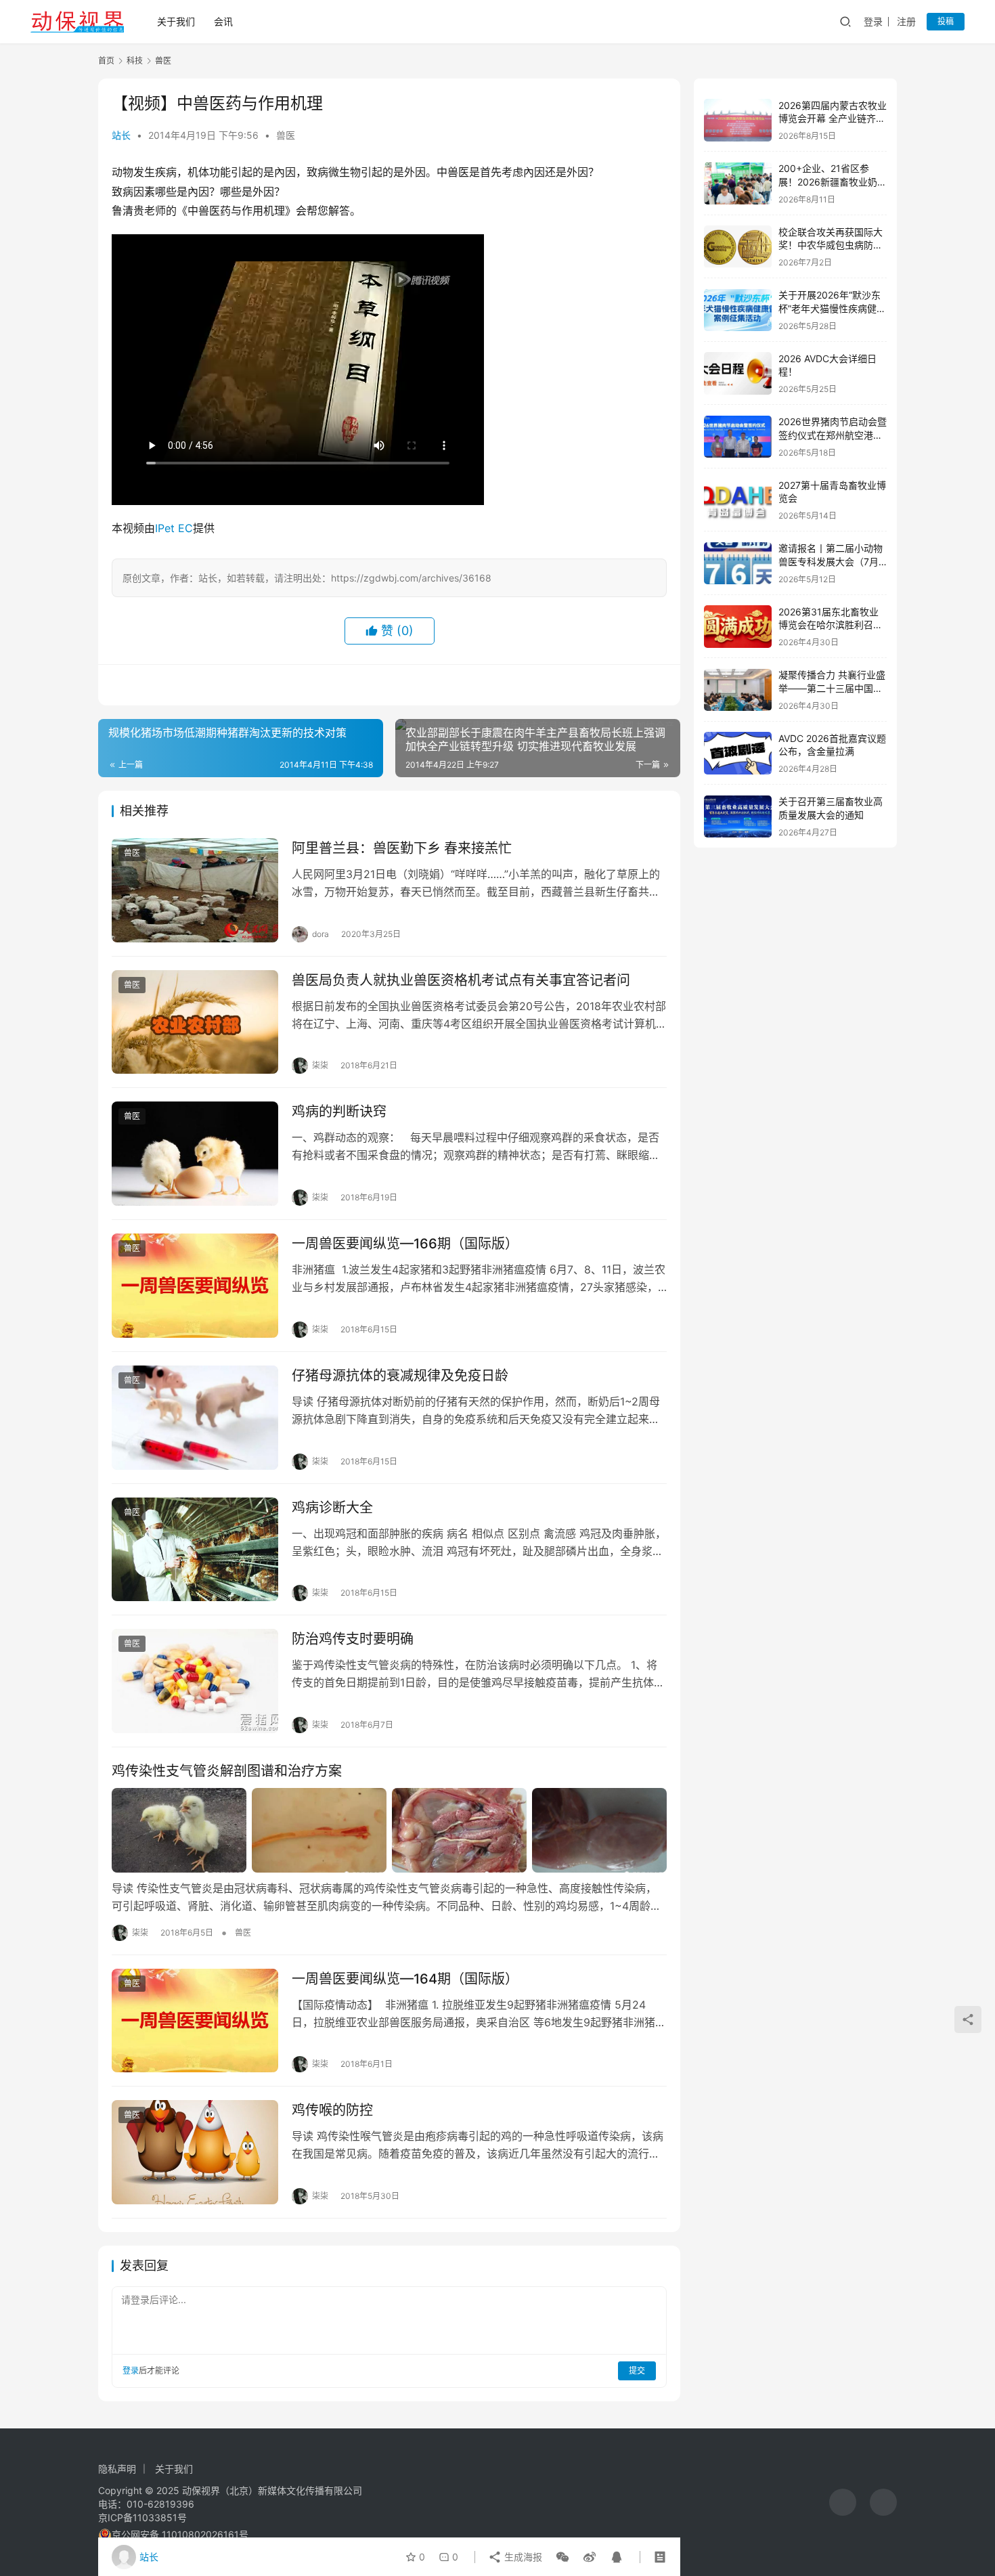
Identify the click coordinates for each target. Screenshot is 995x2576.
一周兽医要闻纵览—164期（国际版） (405, 1979)
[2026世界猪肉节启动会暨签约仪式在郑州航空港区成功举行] (738, 437)
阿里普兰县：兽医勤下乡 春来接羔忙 (402, 848)
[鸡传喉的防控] (195, 2152)
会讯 (223, 21)
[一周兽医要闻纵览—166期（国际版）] (195, 1286)
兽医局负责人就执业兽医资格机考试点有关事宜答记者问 (461, 980)
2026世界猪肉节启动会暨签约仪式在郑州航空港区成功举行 (833, 435)
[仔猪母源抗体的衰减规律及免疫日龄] (195, 1418)
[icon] (843, 2502)
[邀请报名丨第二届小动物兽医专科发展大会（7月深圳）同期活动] (738, 564)
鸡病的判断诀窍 (339, 1112)
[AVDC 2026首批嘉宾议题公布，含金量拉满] (738, 753)
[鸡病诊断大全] (195, 1550)
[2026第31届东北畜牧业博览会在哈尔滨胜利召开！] (738, 627)
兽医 (286, 135)
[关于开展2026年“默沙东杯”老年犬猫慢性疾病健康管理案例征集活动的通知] (738, 310)
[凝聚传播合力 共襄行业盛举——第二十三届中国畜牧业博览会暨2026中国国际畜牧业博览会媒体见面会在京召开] (738, 690)
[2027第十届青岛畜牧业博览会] (738, 500)
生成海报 (522, 2557)
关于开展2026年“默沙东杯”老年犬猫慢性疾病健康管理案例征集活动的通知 (832, 309)
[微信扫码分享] (562, 2557)
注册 (906, 21)
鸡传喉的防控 (332, 2110)
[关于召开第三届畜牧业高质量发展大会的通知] (738, 817)
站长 (121, 135)
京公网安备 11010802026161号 (180, 2534)
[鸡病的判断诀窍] (195, 1154)
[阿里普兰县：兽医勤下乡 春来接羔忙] (195, 890)
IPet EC (174, 528)
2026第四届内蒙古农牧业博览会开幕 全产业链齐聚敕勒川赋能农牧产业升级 (833, 118)
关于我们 (176, 21)
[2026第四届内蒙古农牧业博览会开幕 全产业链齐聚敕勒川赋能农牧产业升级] (738, 120)
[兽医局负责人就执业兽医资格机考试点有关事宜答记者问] (195, 1022)
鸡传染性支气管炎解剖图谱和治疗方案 (227, 1771)
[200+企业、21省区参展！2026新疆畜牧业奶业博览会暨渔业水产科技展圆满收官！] (738, 184)
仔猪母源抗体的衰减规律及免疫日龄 (400, 1376)
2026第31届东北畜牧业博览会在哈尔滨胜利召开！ (828, 625)
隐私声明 (117, 2469)
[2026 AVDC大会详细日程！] (738, 373)
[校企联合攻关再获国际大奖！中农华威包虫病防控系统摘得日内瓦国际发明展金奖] (738, 247)
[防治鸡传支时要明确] (195, 1681)
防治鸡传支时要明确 (353, 1639)
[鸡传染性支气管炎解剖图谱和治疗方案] (389, 1830)
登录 (873, 21)
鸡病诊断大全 (332, 1508)
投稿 (946, 21)
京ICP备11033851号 (142, 2517)
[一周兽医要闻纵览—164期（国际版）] (195, 2021)
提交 (637, 2371)
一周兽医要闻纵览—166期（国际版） (405, 1244)
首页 (106, 61)
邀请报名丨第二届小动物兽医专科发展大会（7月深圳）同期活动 (831, 562)
